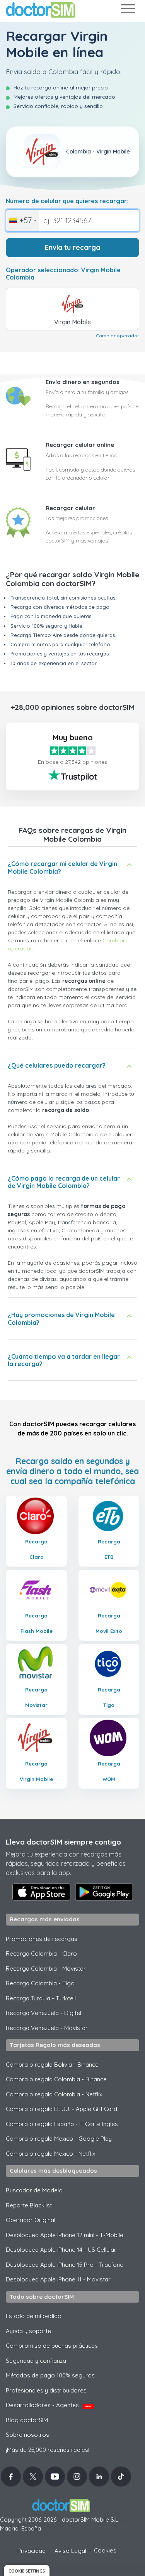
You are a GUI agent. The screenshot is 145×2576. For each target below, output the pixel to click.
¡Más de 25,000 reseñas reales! (48, 2450)
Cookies (105, 2550)
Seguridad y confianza (36, 2361)
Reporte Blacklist (29, 2205)
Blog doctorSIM (27, 2420)
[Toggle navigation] (128, 10)
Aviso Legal (70, 2551)
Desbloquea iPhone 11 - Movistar (58, 2279)
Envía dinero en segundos (83, 382)
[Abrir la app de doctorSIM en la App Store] (41, 1892)
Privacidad (32, 2551)
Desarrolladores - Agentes (49, 2405)
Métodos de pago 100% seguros (50, 2375)
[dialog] (27, 2570)
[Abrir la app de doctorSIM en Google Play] (104, 1892)
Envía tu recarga (72, 247)
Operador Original (31, 2220)
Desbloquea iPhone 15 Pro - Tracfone (65, 2265)
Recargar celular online (80, 445)
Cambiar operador (118, 336)
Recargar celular (70, 508)
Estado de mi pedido (34, 2316)
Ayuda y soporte (28, 2331)
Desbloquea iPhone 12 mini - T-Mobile (65, 2235)
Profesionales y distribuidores (46, 2390)
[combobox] (22, 221)
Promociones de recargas (42, 1939)
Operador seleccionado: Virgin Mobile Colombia (63, 274)
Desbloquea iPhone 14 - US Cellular (61, 2250)
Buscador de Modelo (34, 2190)
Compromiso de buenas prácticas (52, 2346)
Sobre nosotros (27, 2435)
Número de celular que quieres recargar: (67, 201)
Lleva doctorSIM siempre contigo (63, 1842)
